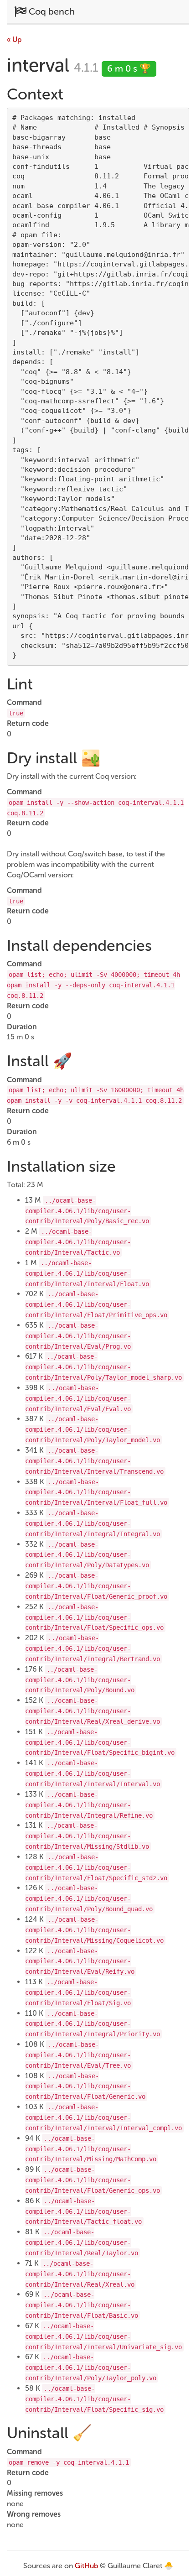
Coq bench (51, 11)
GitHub (86, 2566)
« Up (14, 39)
